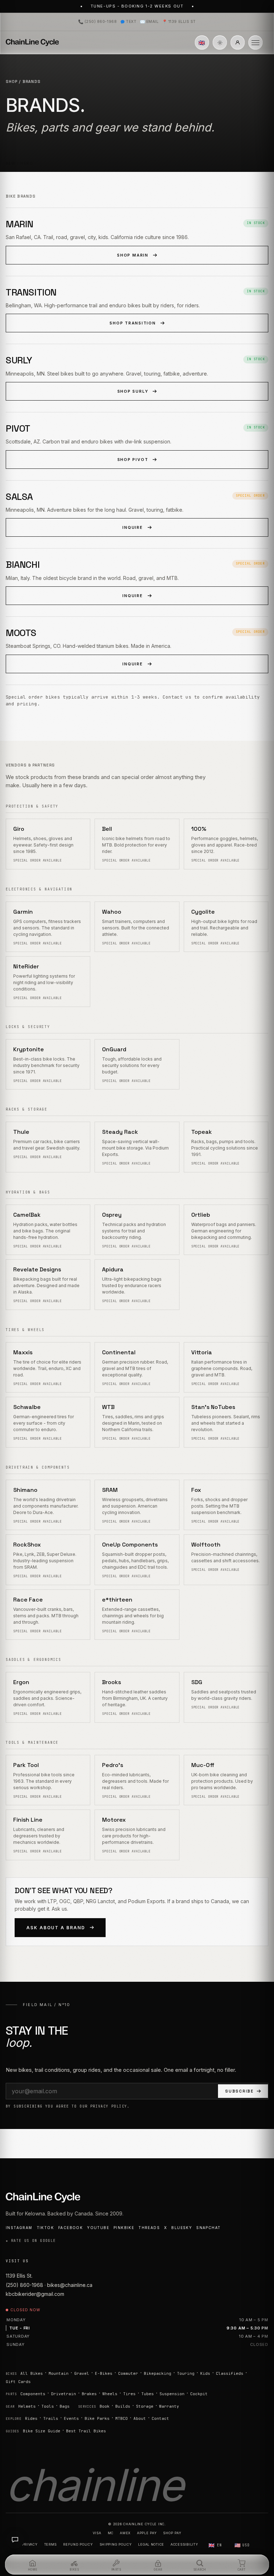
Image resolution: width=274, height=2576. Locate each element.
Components (33, 2394)
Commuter (128, 2373)
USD (242, 2545)
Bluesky (182, 2228)
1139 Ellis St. (19, 2276)
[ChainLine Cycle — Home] (32, 43)
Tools (48, 2406)
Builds (123, 2406)
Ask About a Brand (56, 1928)
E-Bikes (104, 2373)
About (140, 2418)
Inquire (133, 527)
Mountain (59, 2373)
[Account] (238, 43)
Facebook (70, 2228)
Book (105, 2406)
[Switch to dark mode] (220, 43)
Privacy (30, 2544)
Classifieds (230, 2373)
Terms (51, 2544)
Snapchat (208, 2228)
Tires (129, 2394)
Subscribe (239, 2091)
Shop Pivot (133, 460)
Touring (186, 2373)
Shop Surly (133, 391)
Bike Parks (97, 2418)
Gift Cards (18, 2382)
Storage (145, 2406)
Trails (51, 2418)
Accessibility (184, 2544)
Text (131, 22)
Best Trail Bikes (86, 2431)
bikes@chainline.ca (70, 2285)
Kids (205, 2373)
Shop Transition (133, 323)
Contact (160, 2418)
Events (71, 2418)
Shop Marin (133, 255)
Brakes (89, 2394)
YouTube (98, 2228)
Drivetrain (64, 2394)
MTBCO (121, 2418)
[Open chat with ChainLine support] (15, 2540)
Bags (65, 2406)
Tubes (148, 2394)
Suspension (172, 2394)
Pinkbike (124, 2228)
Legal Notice (151, 2544)
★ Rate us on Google (31, 2241)
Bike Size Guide (42, 2431)
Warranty (169, 2406)
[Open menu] (255, 43)
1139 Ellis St (179, 22)
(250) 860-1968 (97, 22)
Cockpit (199, 2394)
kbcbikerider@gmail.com (35, 2294)
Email (149, 22)
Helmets (27, 2406)
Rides (31, 2418)
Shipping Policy (116, 2544)
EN (215, 2545)
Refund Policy (78, 2544)
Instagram (19, 2228)
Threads (149, 2228)
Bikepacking (158, 2373)
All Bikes (32, 2373)
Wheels (110, 2394)
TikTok (45, 2228)
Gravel (82, 2373)
